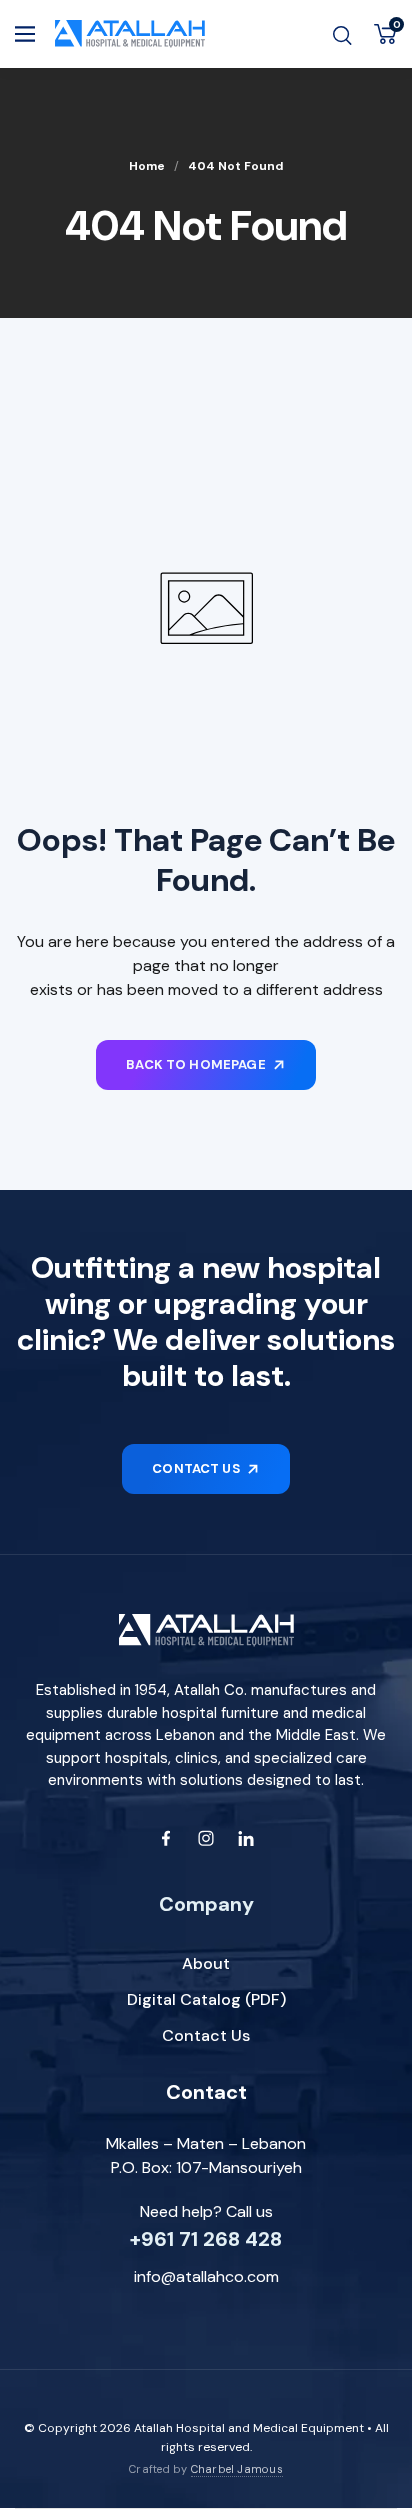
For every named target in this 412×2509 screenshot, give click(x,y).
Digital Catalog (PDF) (206, 1999)
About (206, 1963)
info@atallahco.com (206, 2276)
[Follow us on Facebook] (166, 1838)
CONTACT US (196, 1468)
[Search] (342, 34)
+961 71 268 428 (206, 2239)
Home (147, 166)
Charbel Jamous (237, 2469)
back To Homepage (196, 1064)
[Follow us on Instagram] (206, 1838)
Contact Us (206, 2035)
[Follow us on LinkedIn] (246, 1838)
